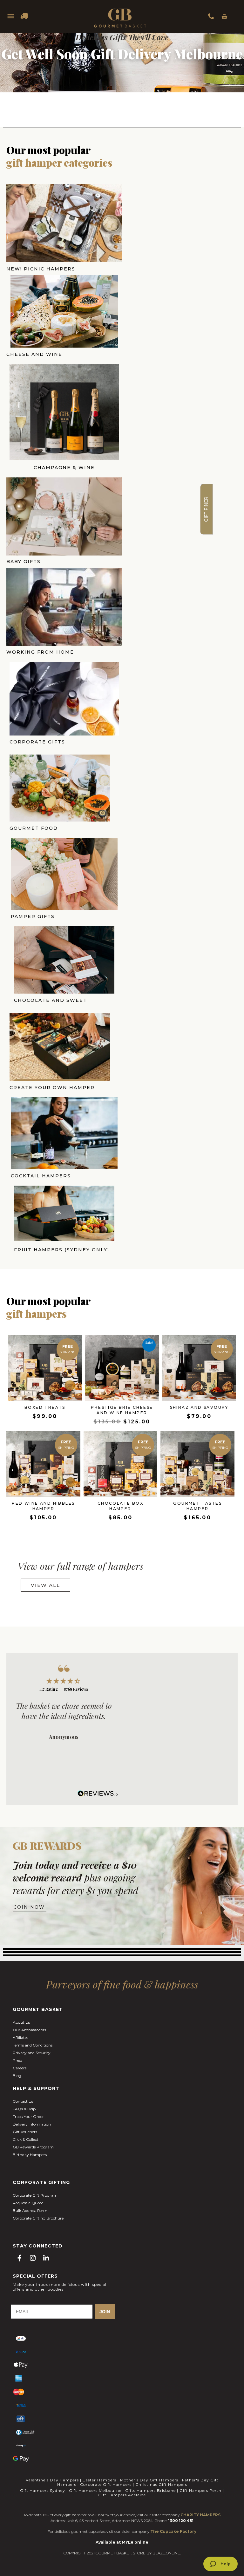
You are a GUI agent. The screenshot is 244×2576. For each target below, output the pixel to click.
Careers (20, 2068)
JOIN (105, 2312)
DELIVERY (24, 16)
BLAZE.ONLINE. (167, 2553)
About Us (21, 2022)
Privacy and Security (32, 2053)
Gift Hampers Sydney (43, 2490)
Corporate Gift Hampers (106, 2484)
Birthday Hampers (30, 2155)
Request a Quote (28, 2203)
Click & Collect (26, 2139)
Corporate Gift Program (35, 2195)
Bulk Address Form (30, 2210)
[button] (207, 509)
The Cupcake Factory (173, 2531)
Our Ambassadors (29, 2030)
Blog (17, 2076)
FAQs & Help (24, 2109)
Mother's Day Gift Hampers (149, 2480)
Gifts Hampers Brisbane (150, 2490)
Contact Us (23, 2101)
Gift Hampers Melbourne (95, 2490)
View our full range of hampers (81, 1566)
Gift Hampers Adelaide (122, 2495)
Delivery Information (32, 2124)
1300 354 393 (211, 16)
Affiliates (20, 2037)
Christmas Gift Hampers (161, 2484)
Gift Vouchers (25, 2132)
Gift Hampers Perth (200, 2490)
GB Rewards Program (33, 2147)
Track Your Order (28, 2117)
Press (17, 2060)
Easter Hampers (99, 2480)
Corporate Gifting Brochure (38, 2218)
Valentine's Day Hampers (52, 2480)
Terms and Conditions (33, 2045)
